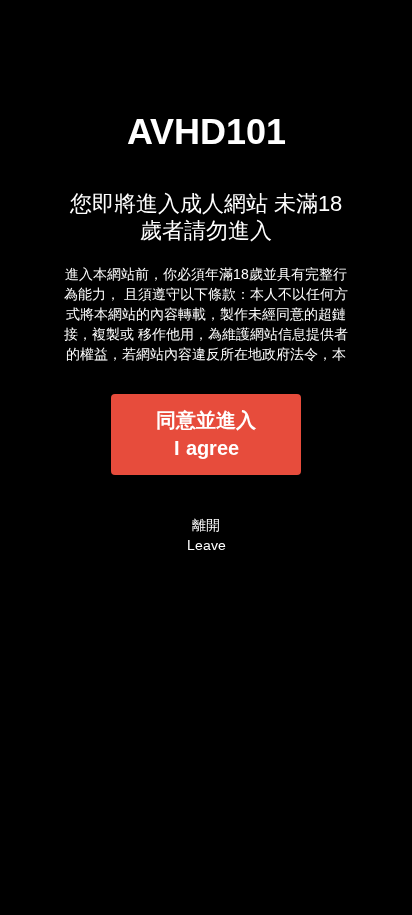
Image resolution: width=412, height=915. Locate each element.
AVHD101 (206, 131)
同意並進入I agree (206, 434)
